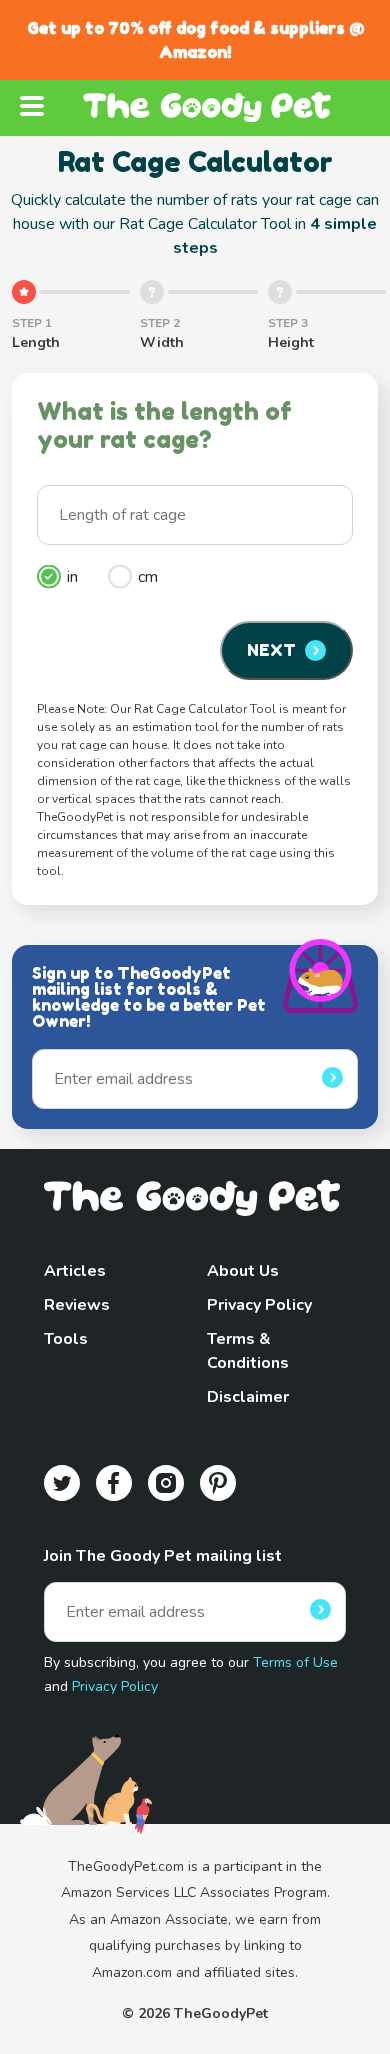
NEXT (271, 650)
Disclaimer (248, 1397)
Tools (66, 1339)
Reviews (77, 1305)
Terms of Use (295, 1662)
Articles (75, 1271)
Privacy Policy (259, 1305)
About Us (243, 1271)
